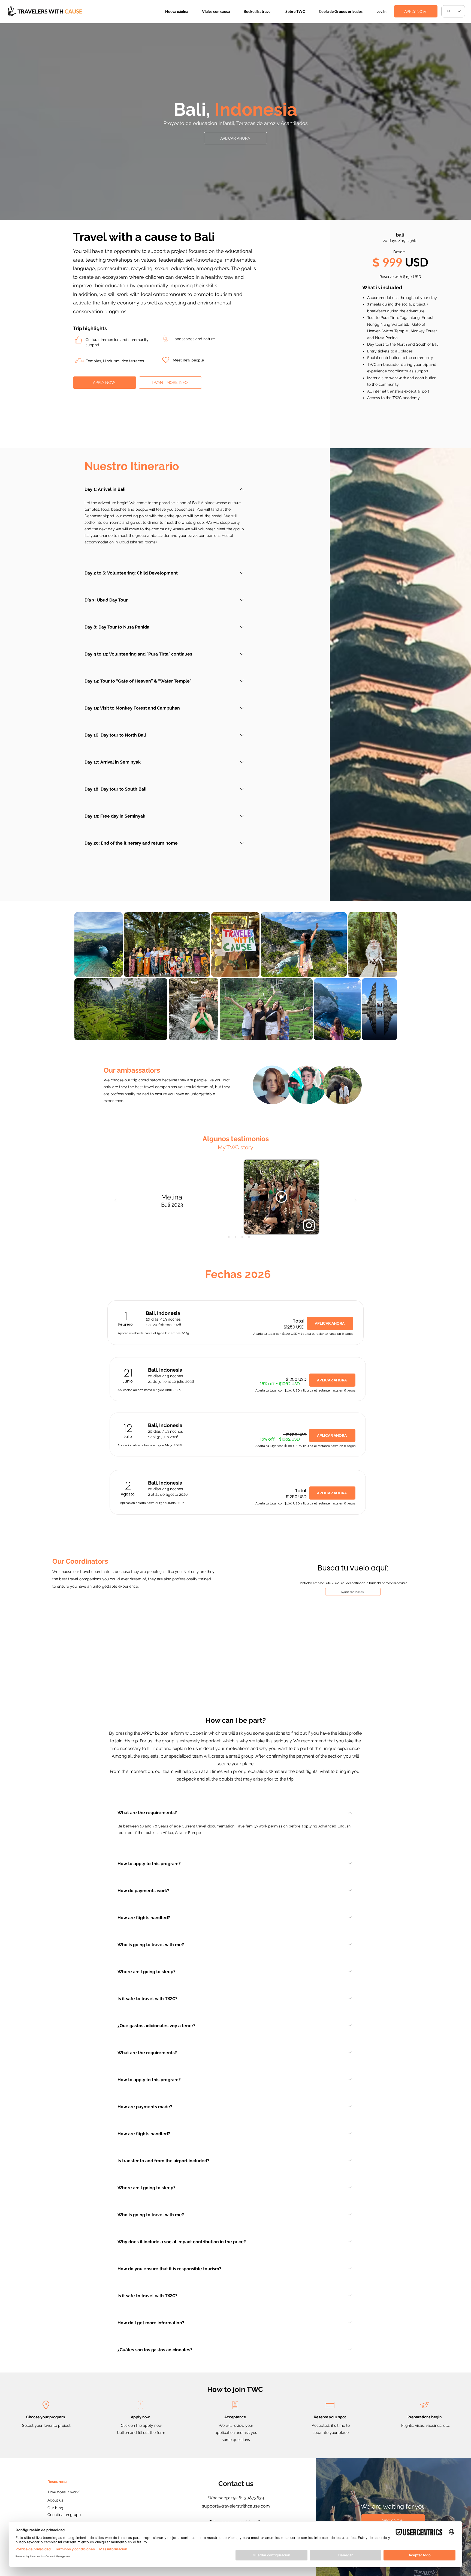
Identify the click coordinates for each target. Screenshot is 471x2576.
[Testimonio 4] (242, 1237)
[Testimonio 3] (235, 1237)
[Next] (356, 1200)
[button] (216, 11)
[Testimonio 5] (249, 1237)
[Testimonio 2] (229, 1237)
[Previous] (115, 1200)
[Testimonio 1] (222, 1237)
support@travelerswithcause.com (236, 2506)
